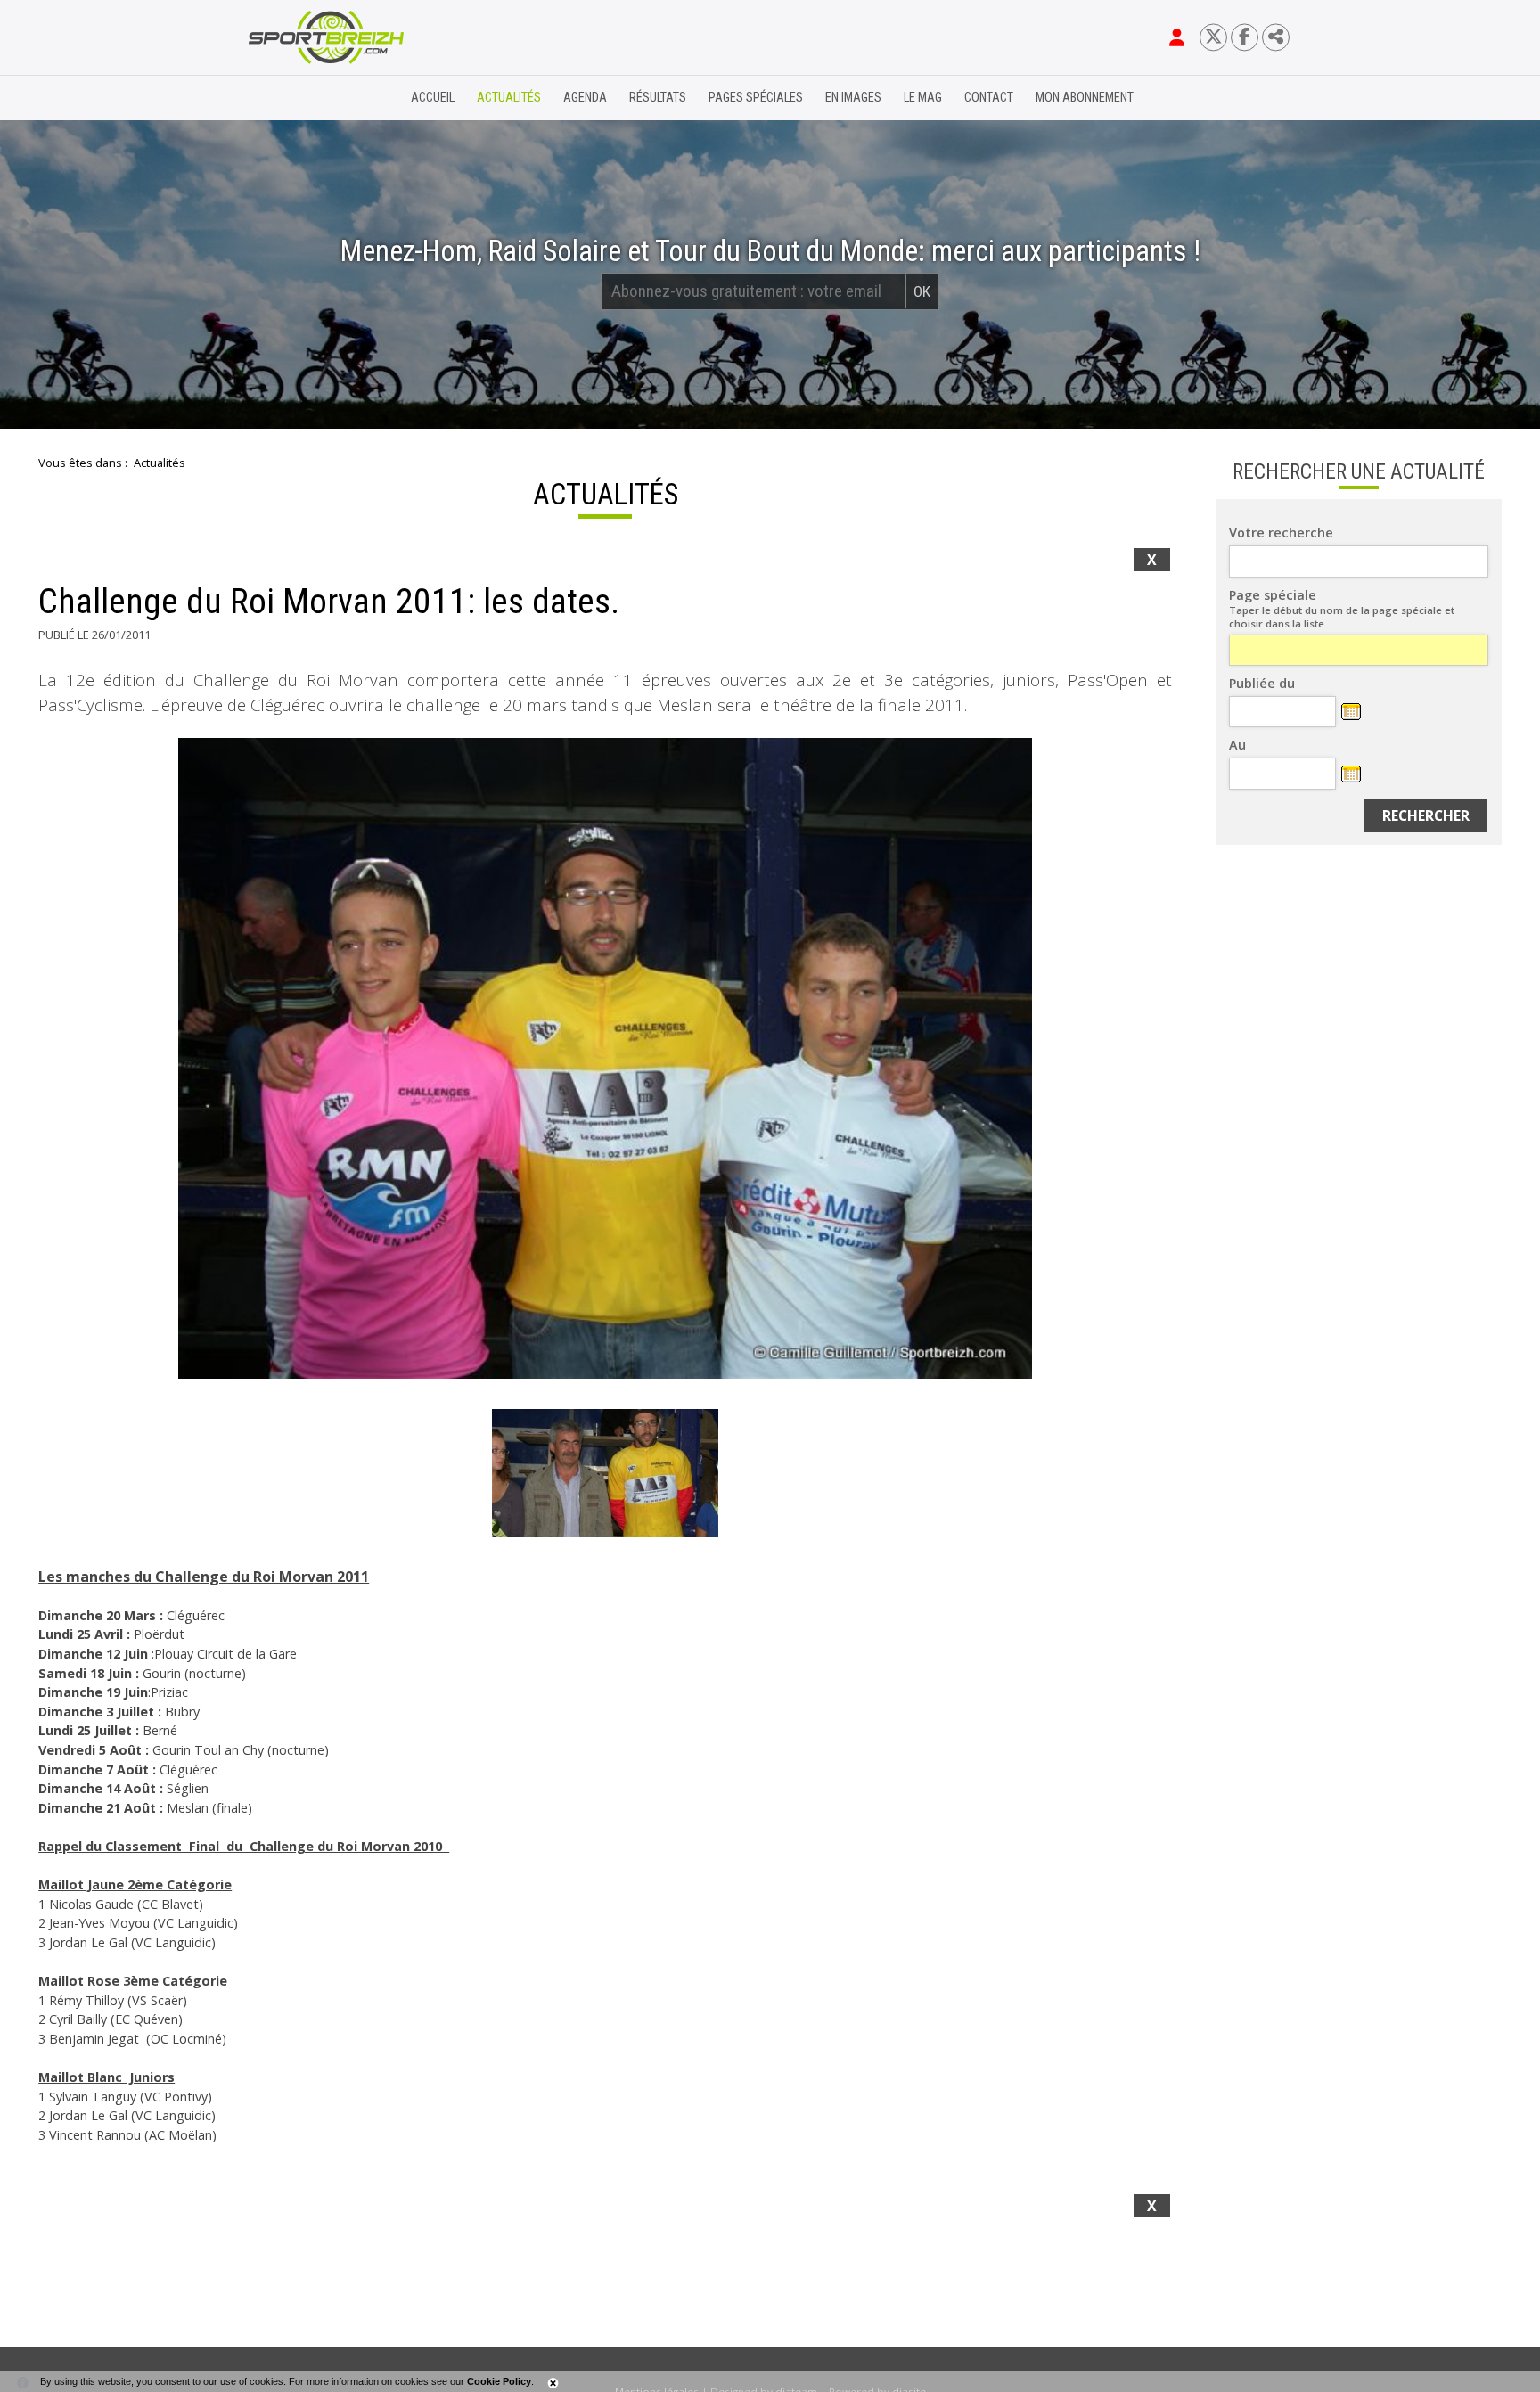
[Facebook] (1245, 37)
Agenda (585, 98)
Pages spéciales (756, 98)
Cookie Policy (499, 2381)
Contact (989, 98)
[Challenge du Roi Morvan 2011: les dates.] (605, 1058)
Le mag (923, 98)
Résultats (658, 98)
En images (853, 98)
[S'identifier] (1177, 37)
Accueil (433, 98)
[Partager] (1276, 37)
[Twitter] (1213, 37)
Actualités (509, 98)
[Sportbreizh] (290, 98)
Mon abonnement (1085, 98)
